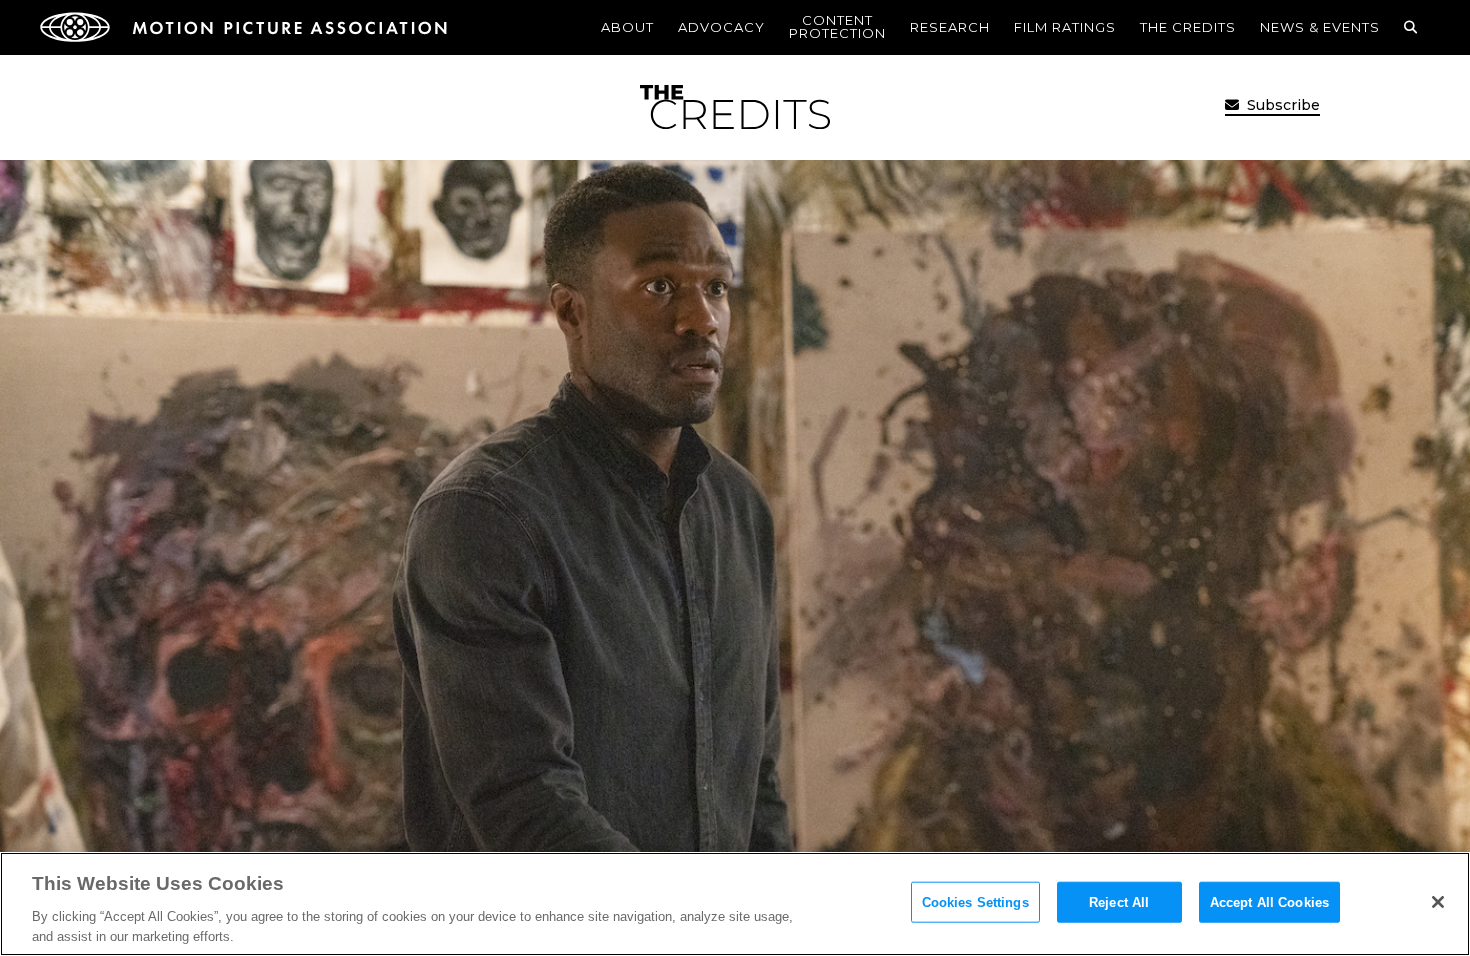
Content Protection (837, 26)
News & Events (1320, 27)
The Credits (1188, 27)
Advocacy (721, 27)
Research (950, 27)
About (627, 27)
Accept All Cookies (1269, 902)
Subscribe (1281, 105)
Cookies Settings (975, 902)
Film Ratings (1065, 27)
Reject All (1119, 902)
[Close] (1438, 902)
